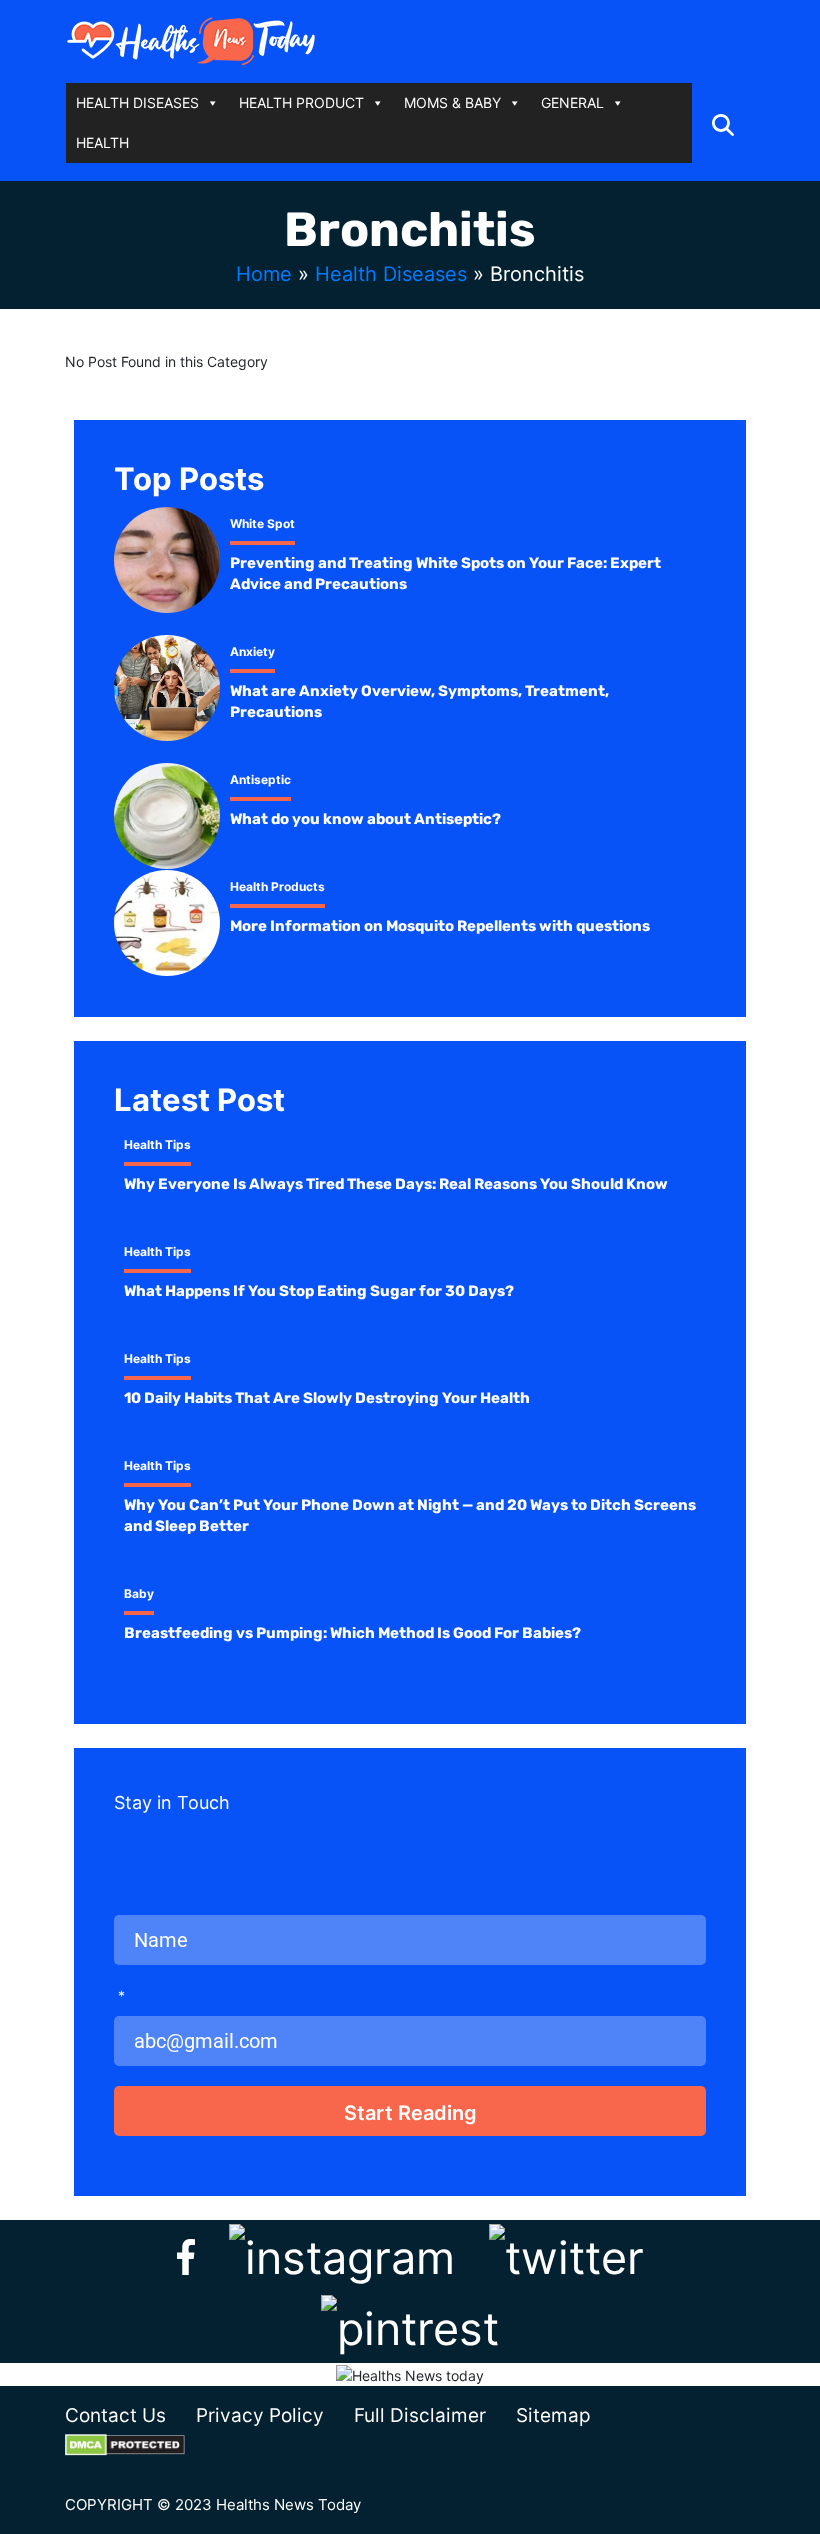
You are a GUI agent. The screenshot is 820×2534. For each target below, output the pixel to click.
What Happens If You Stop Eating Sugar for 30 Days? (319, 1291)
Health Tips (157, 1144)
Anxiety (252, 651)
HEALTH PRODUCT (301, 102)
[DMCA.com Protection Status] (140, 2444)
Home (264, 274)
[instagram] (342, 2253)
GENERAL (572, 102)
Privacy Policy (260, 2415)
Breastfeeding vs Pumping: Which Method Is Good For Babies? (352, 1633)
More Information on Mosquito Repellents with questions (440, 926)
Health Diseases (391, 274)
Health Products (277, 886)
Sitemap (553, 2415)
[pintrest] (410, 2324)
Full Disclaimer (420, 2415)
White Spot (262, 523)
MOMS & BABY (452, 102)
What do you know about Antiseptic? (365, 819)
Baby (139, 1593)
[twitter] (566, 2253)
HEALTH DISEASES (137, 102)
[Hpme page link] (191, 40)
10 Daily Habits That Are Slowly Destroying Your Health (327, 1398)
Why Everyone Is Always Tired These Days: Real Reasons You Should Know (396, 1184)
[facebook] (186, 2253)
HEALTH (102, 142)
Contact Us (115, 2415)
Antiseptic (260, 779)
